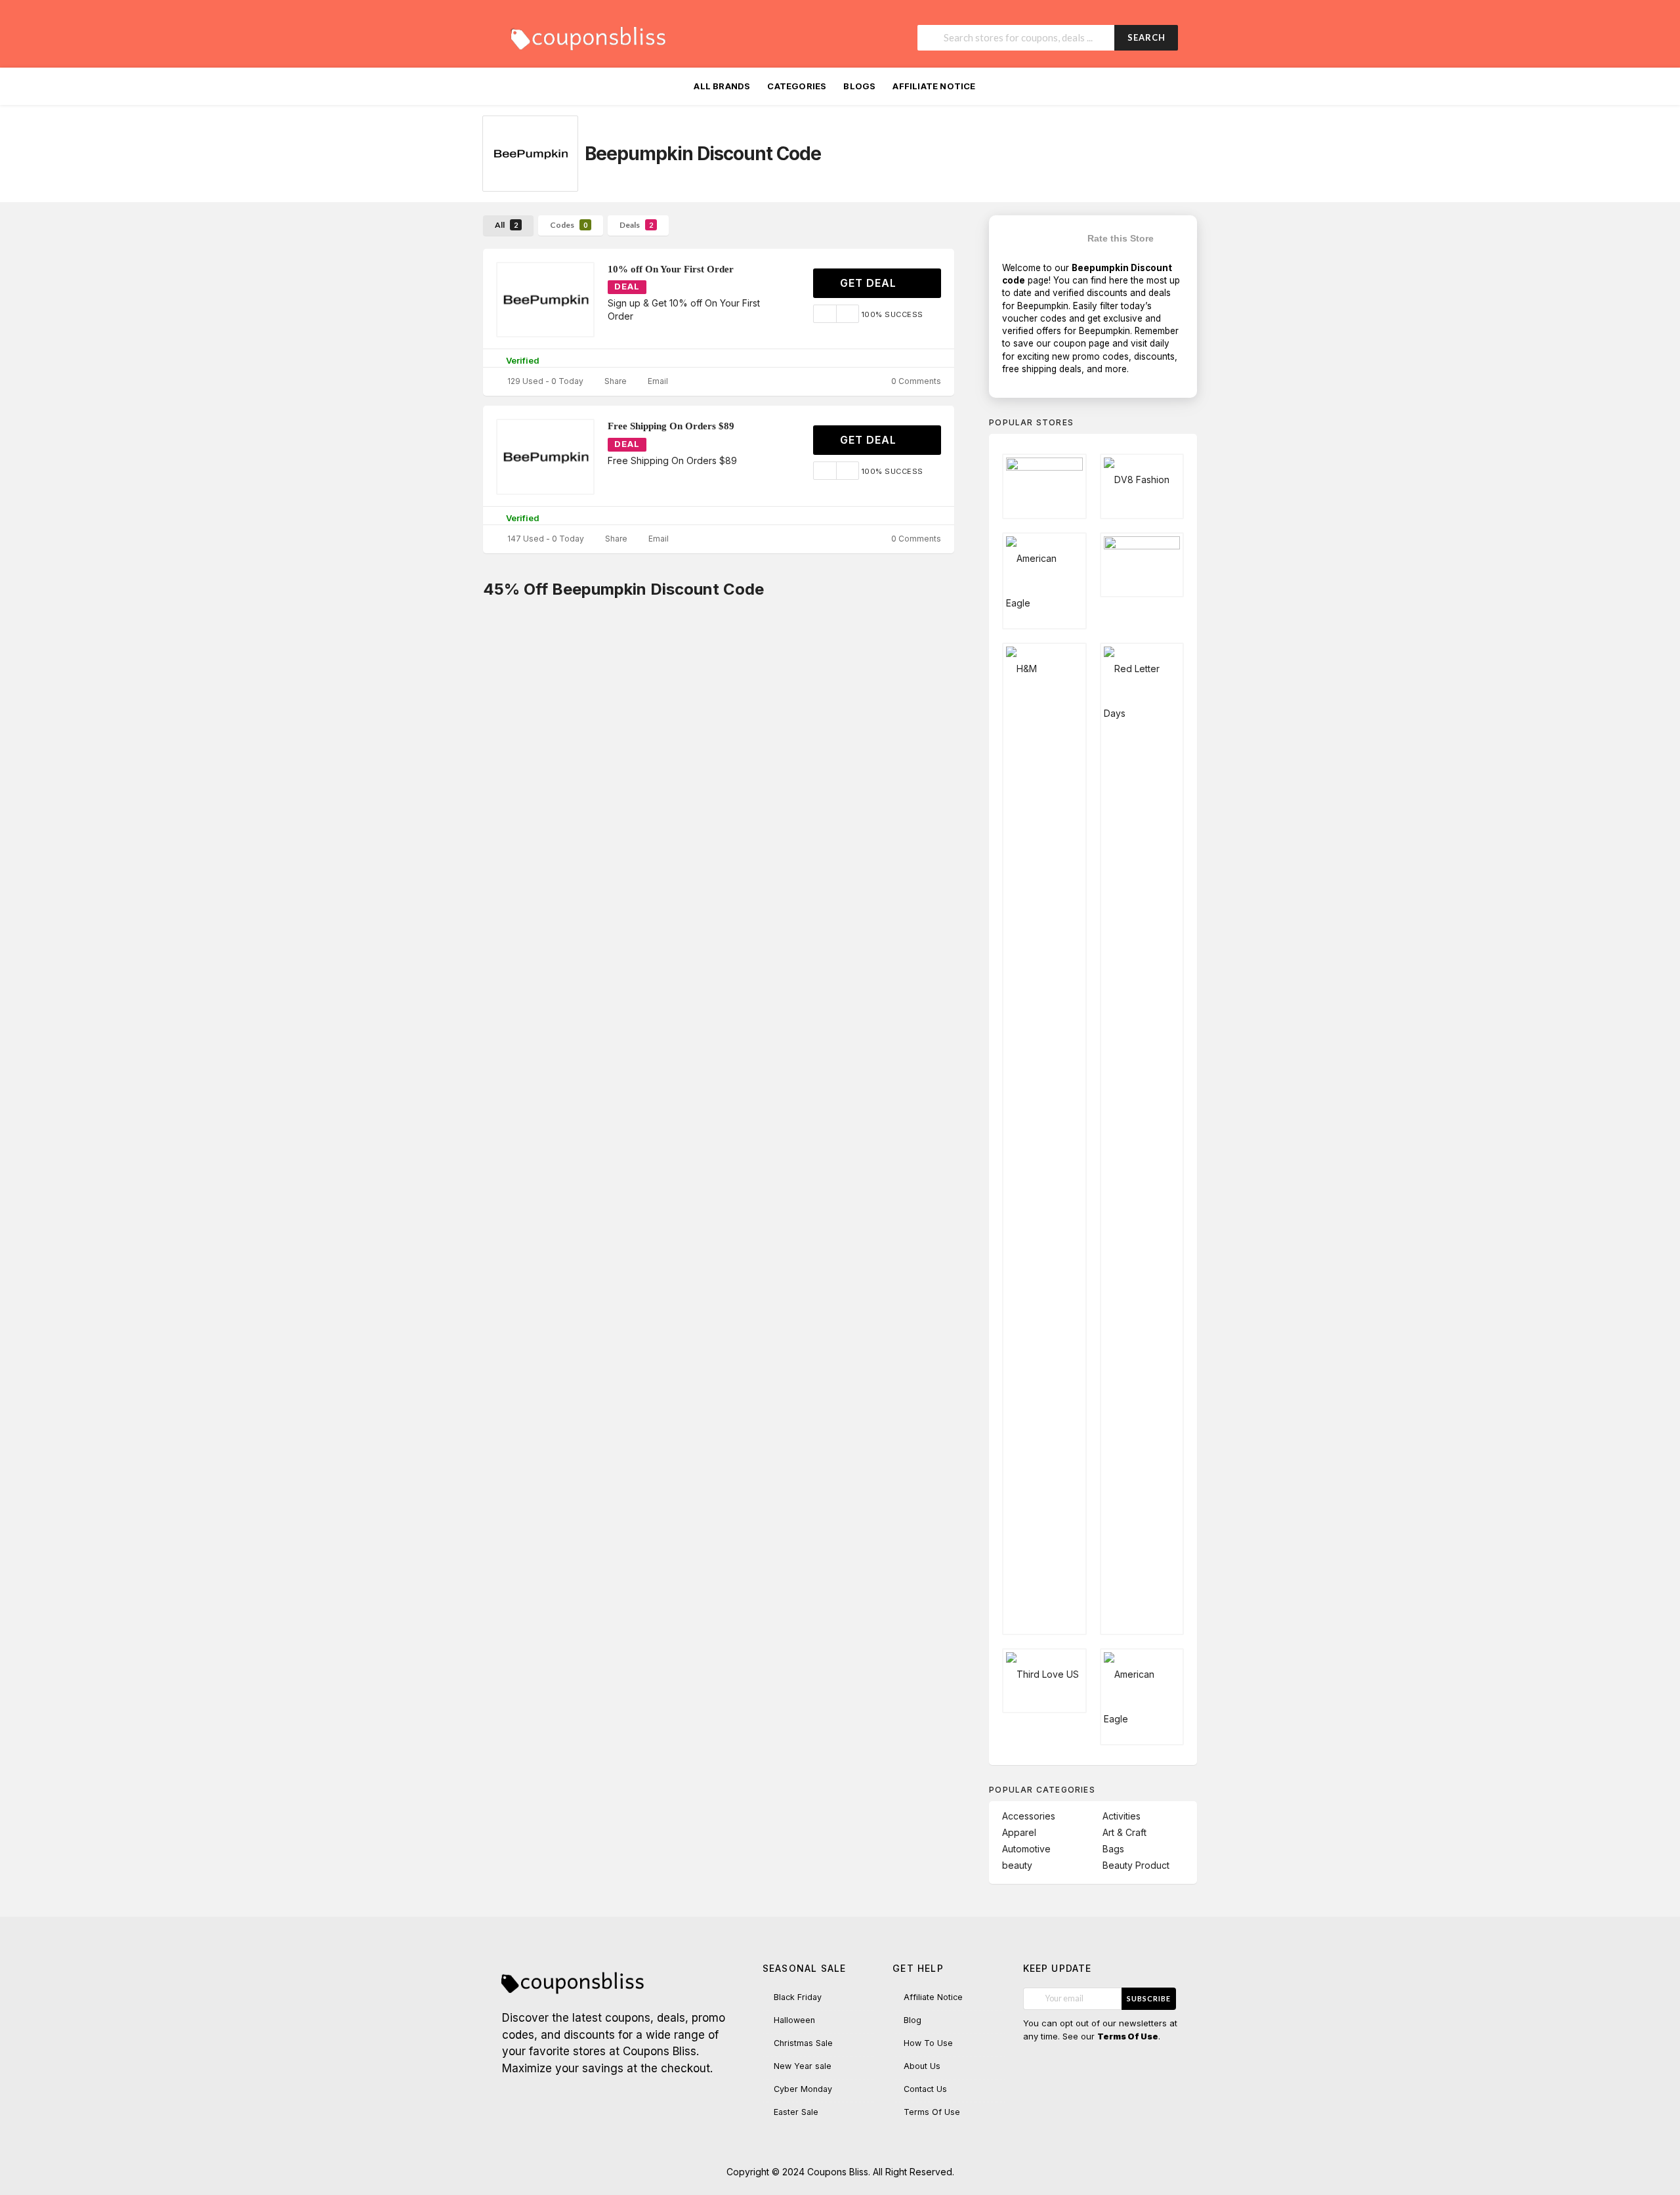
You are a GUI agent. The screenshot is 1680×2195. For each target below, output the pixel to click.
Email (657, 381)
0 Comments (915, 381)
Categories (797, 86)
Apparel (1019, 1832)
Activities (1122, 1816)
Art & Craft (1124, 1832)
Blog (913, 2020)
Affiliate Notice (934, 86)
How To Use (928, 2043)
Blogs (859, 86)
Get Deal (870, 283)
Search (1146, 37)
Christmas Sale (803, 2043)
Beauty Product (1136, 1865)
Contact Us (925, 2089)
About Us (922, 2066)
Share (615, 381)
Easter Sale (796, 2112)
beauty (1017, 1865)
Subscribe (1149, 1998)
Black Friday (798, 1997)
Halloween (794, 2020)
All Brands (722, 86)
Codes (569, 225)
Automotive (1026, 1849)
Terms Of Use (932, 2112)
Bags (1113, 1849)
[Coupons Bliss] (587, 35)
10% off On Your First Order (671, 269)
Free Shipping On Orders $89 (671, 426)
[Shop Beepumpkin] (530, 154)
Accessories (1029, 1816)
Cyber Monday (803, 2089)
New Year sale (803, 2066)
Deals (636, 225)
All (506, 225)
